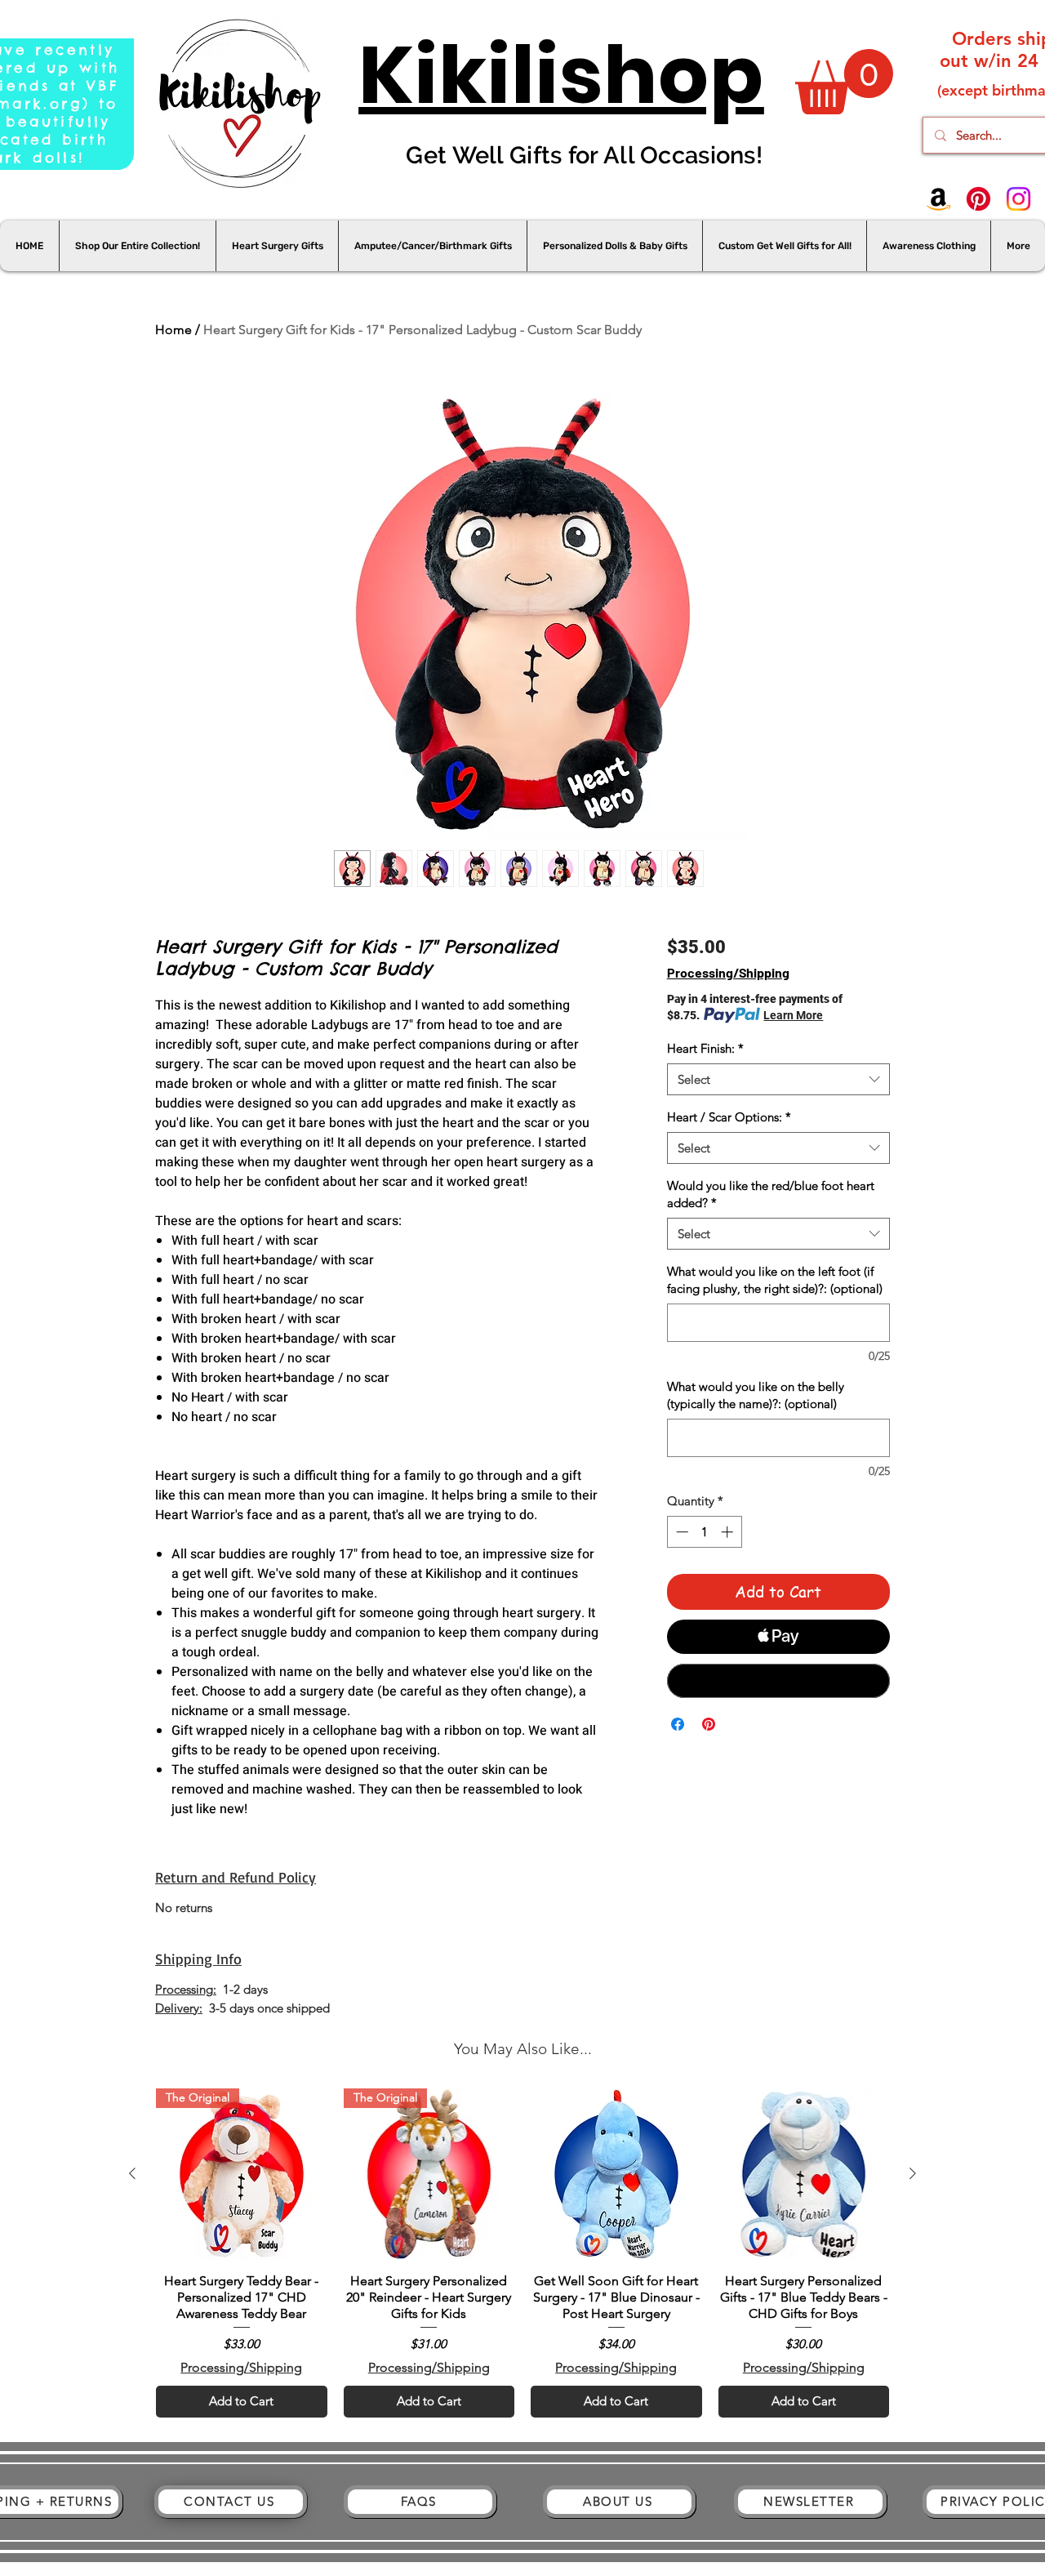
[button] (844, 82)
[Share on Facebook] (678, 1724)
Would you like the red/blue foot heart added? (771, 1194)
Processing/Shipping (728, 972)
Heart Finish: (705, 1048)
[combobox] (778, 1079)
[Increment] (729, 1532)
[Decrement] (680, 1532)
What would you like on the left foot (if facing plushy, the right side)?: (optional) (775, 1280)
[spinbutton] (704, 1532)
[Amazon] (938, 199)
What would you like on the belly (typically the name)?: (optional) (756, 1395)
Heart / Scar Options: (729, 1117)
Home (173, 330)
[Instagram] (1018, 199)
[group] (522, 2253)
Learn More (793, 1015)
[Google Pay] (778, 1681)
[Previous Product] (132, 2173)
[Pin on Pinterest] (709, 1724)
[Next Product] (913, 2173)
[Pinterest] (978, 199)
